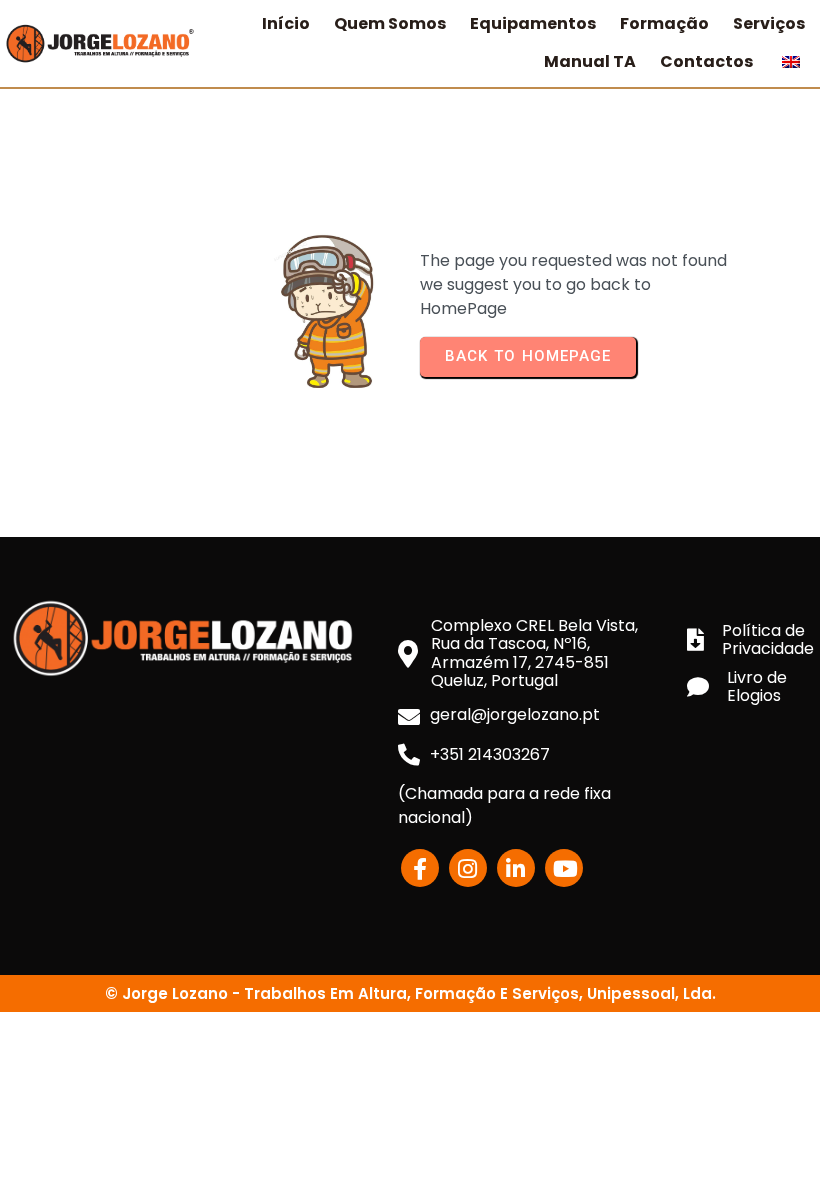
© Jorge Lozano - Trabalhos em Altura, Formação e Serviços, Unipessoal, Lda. (410, 993)
